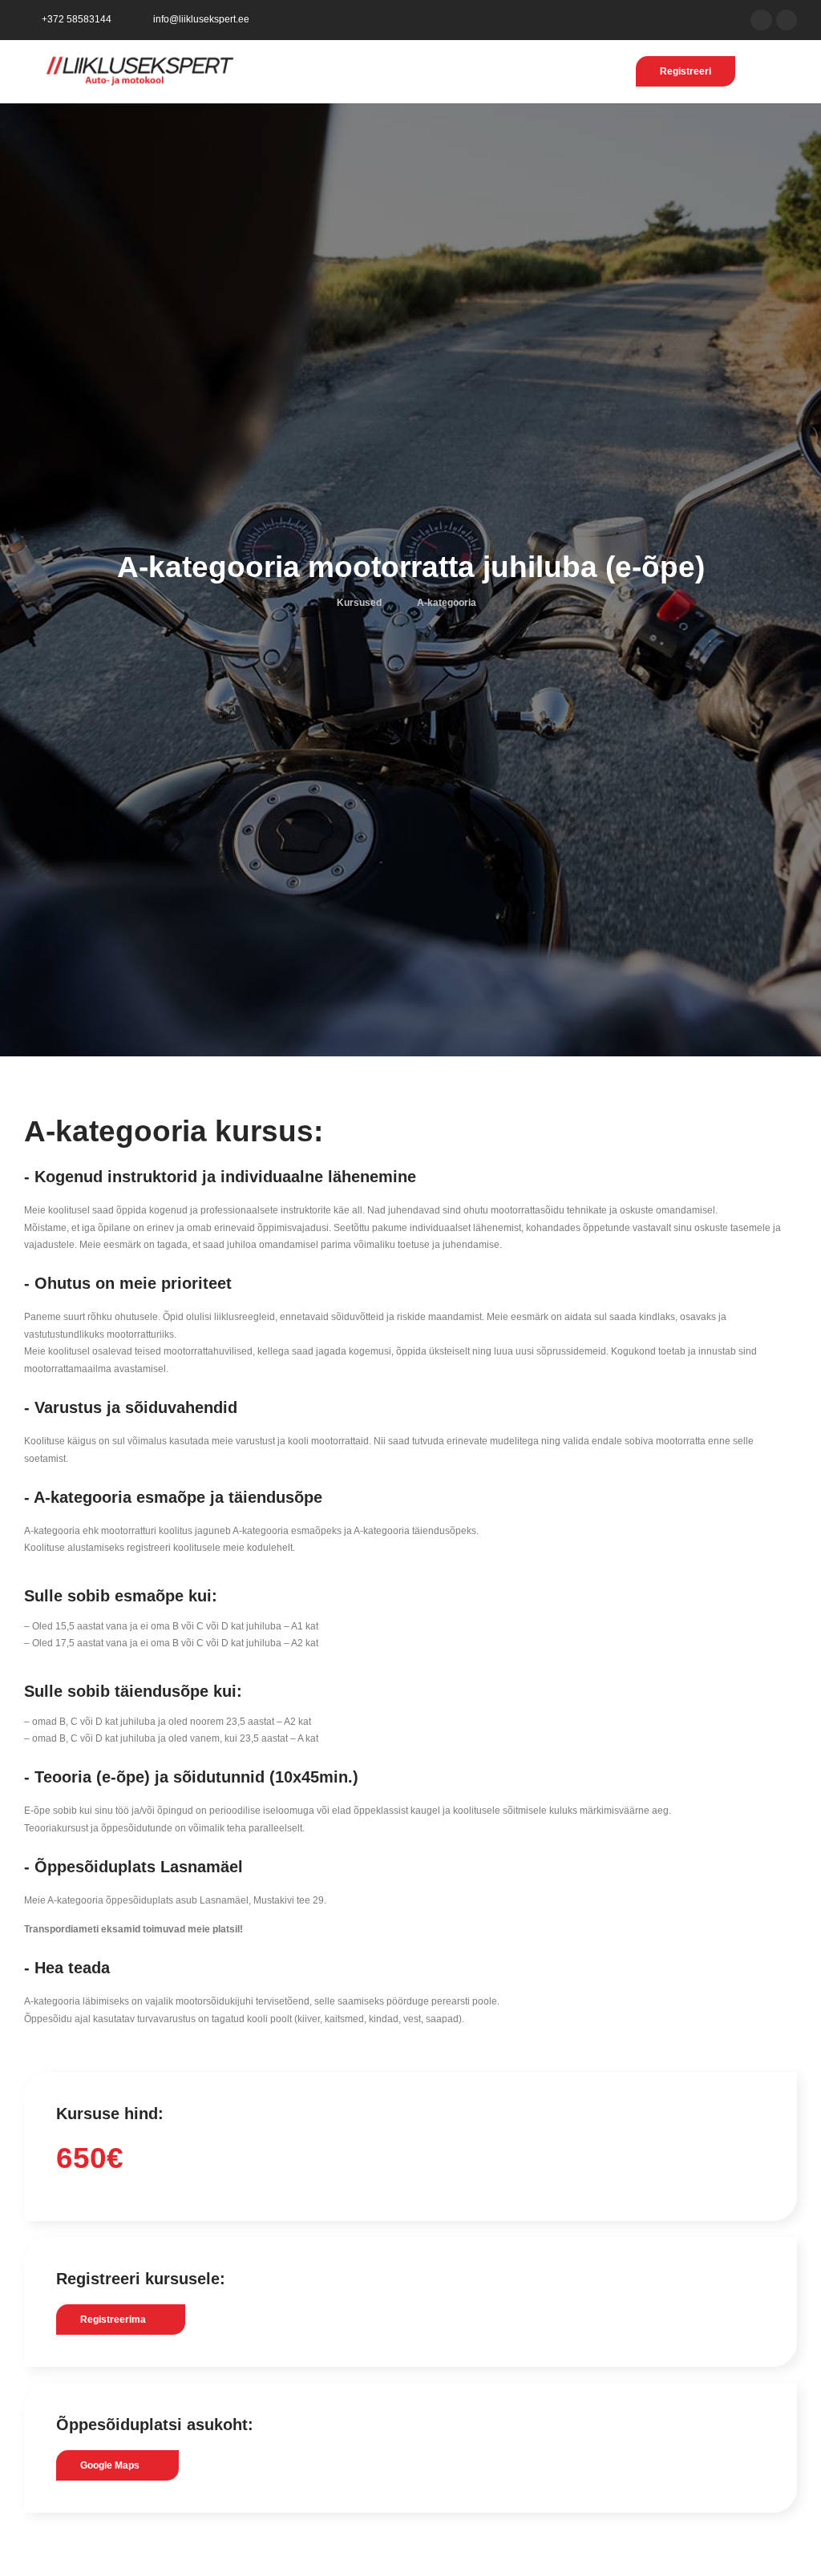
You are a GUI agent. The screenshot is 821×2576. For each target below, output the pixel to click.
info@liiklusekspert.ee (201, 19)
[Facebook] (761, 20)
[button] (770, 71)
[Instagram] (787, 20)
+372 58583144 (77, 19)
